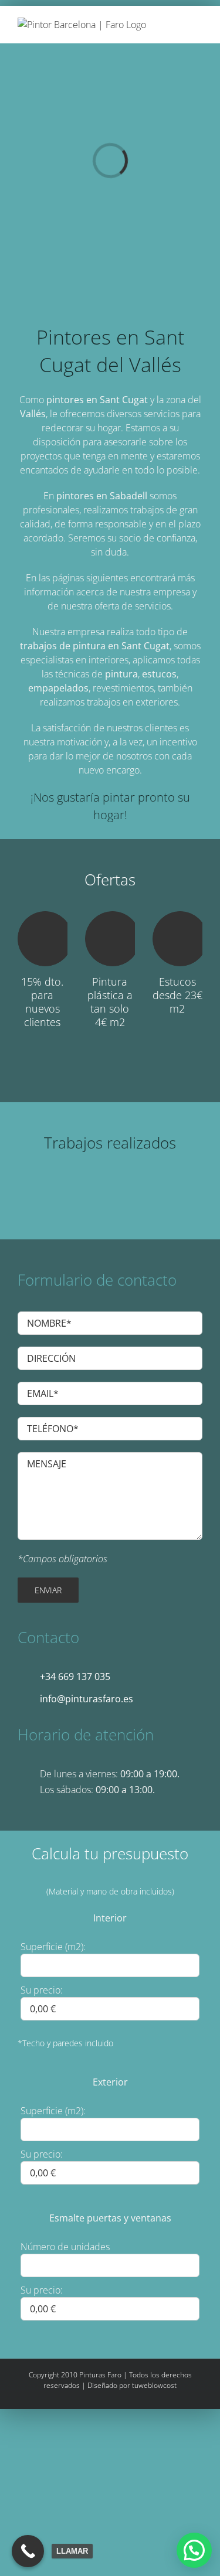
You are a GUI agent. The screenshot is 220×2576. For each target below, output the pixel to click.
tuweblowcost (154, 2385)
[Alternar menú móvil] (198, 24)
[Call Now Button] (28, 2551)
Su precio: (42, 1990)
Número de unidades (65, 2247)
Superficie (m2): (53, 1947)
